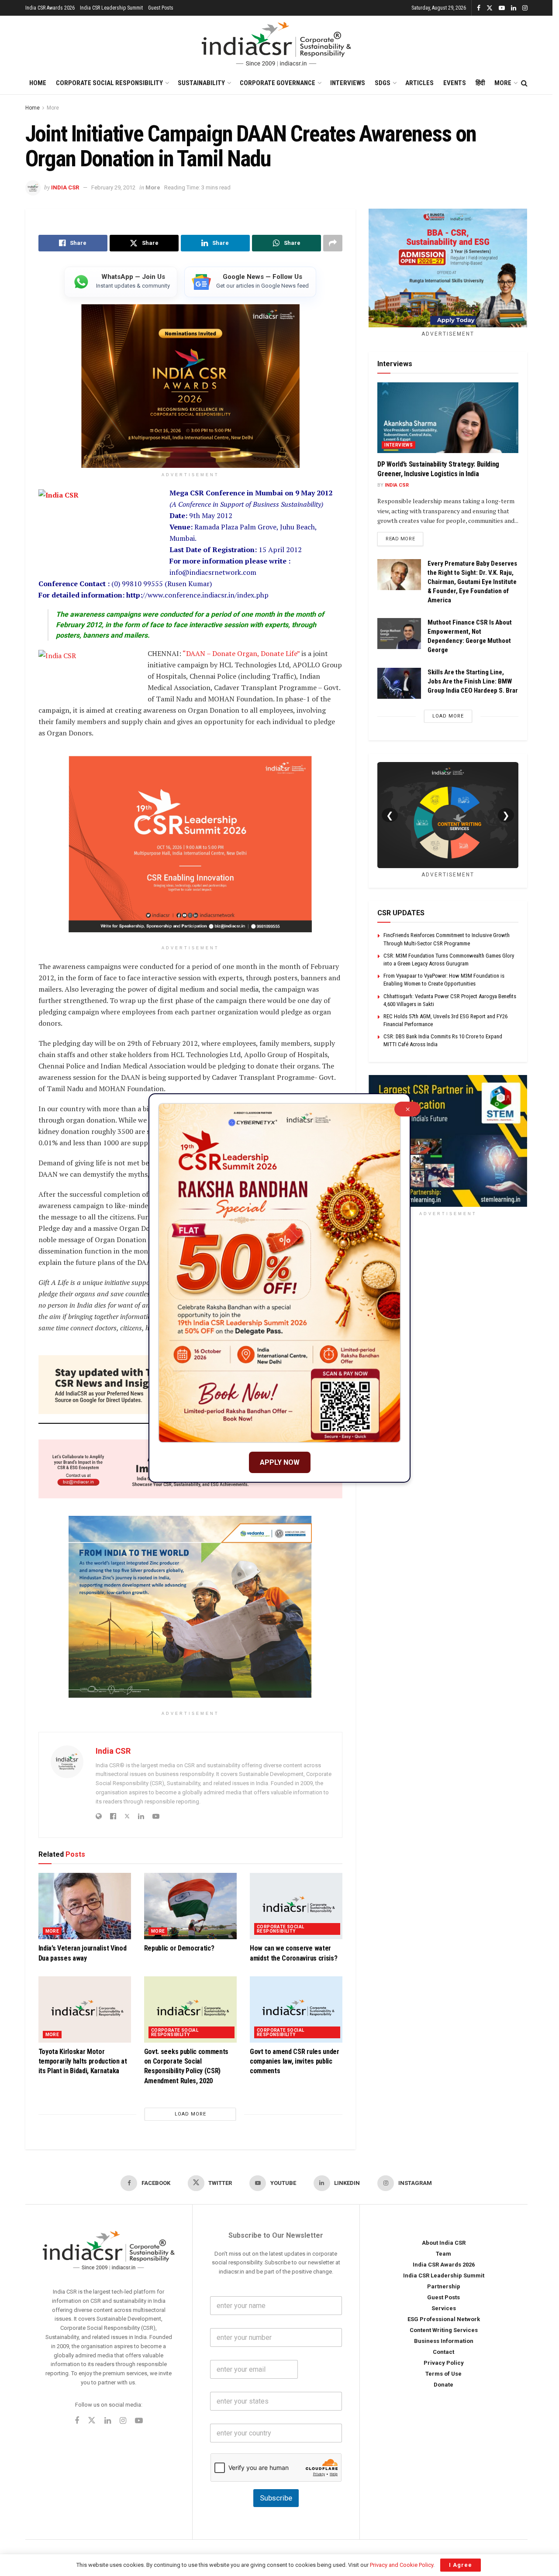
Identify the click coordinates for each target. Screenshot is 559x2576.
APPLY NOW (280, 1462)
